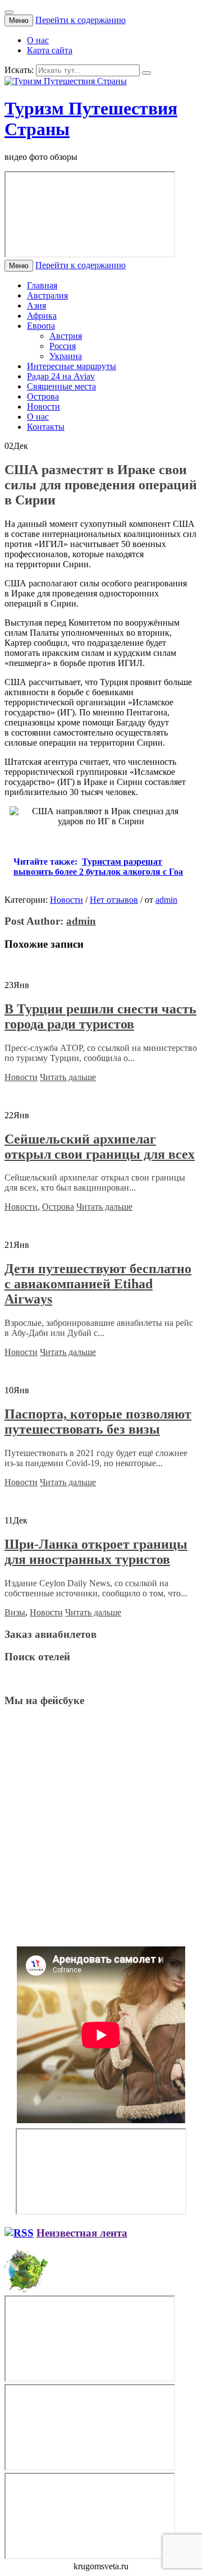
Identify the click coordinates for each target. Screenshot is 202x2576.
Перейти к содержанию (81, 20)
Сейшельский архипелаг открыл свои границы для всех (100, 1147)
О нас (38, 40)
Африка (42, 316)
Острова (43, 396)
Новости (43, 407)
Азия (36, 306)
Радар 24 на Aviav (61, 376)
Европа (41, 326)
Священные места (61, 386)
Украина (66, 356)
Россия (63, 346)
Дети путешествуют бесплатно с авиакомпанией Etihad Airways (98, 1284)
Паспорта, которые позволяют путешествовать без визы (98, 1422)
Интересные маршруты (72, 366)
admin (166, 900)
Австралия (47, 295)
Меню (19, 20)
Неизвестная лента (82, 2233)
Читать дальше (68, 1077)
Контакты (46, 427)
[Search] (146, 73)
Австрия (66, 336)
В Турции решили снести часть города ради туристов (100, 1016)
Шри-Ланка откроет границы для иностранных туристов (96, 1552)
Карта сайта (50, 50)
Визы (15, 1612)
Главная (42, 285)
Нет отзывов (114, 900)
